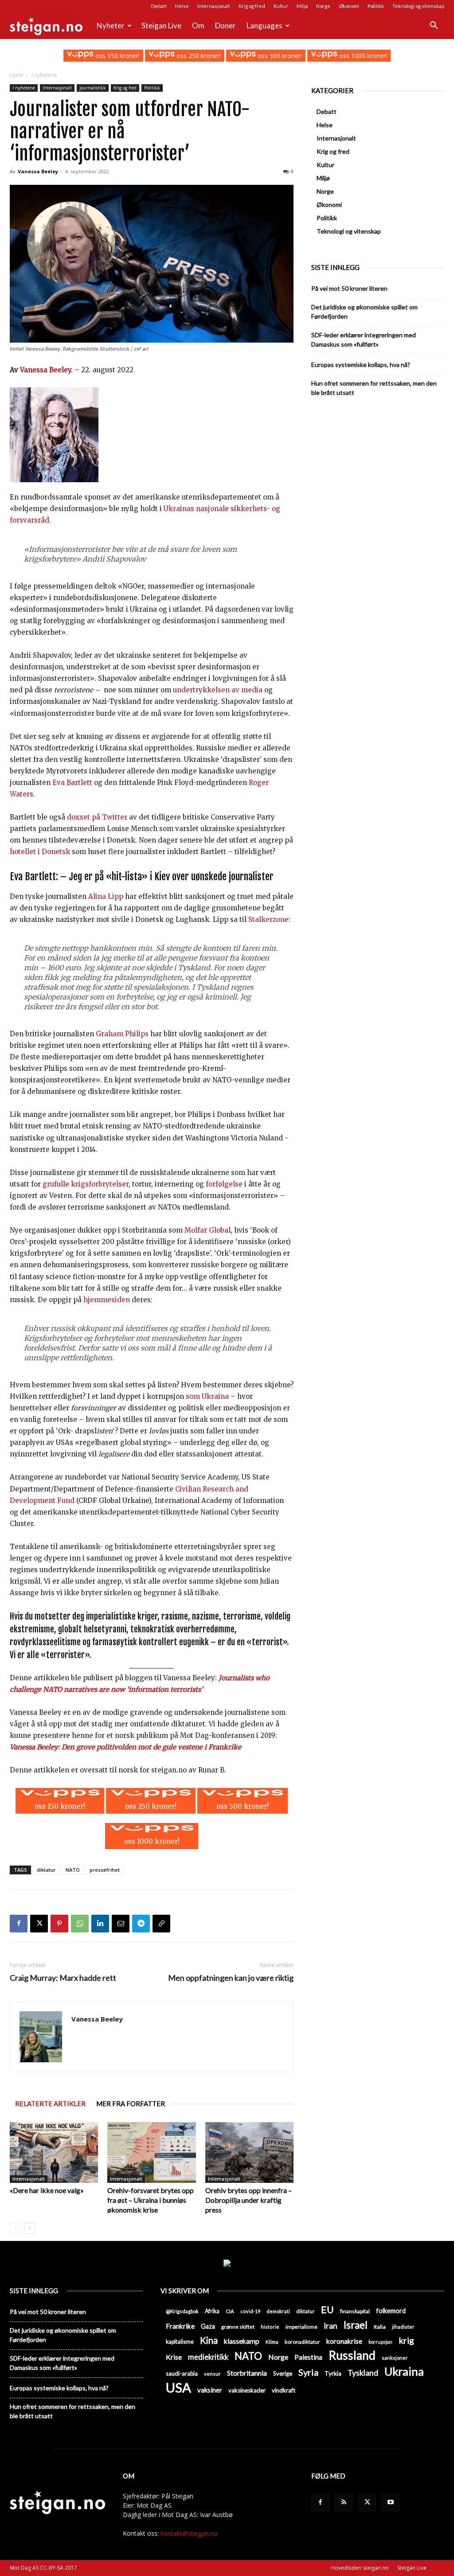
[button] (434, 26)
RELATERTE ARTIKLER (50, 2104)
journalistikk (93, 88)
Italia (380, 2327)
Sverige (283, 2373)
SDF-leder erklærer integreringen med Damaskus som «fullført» (364, 340)
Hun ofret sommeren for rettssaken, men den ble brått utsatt (374, 388)
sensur (212, 2374)
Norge (323, 6)
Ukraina (404, 2371)
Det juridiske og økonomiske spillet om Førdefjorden (364, 312)
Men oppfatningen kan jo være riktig (231, 1978)
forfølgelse (224, 1184)
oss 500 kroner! (279, 56)
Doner (225, 25)
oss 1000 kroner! (362, 56)
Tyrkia (333, 2373)
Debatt (159, 6)
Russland (352, 2355)
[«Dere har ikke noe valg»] (54, 2153)
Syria (308, 2372)
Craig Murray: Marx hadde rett (63, 1978)
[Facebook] (19, 1924)
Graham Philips (122, 1034)
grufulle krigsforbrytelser (86, 1184)
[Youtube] (391, 2502)
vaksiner (210, 2390)
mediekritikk (208, 2357)
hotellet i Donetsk (40, 852)
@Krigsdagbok (182, 2311)
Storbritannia (247, 2373)
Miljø (302, 6)
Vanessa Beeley (38, 171)
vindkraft (284, 2390)
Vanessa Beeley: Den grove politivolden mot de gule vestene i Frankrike (125, 1747)
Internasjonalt (214, 6)
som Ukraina (207, 1396)
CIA (230, 2311)
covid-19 (250, 2311)
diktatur (46, 1870)
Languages (264, 25)
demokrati (278, 2311)
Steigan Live (161, 25)
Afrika (212, 2311)
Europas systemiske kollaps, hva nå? (361, 365)
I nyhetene (24, 88)
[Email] (121, 1924)
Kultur (281, 6)
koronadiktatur (302, 2342)
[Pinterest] (59, 1924)
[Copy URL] (161, 1924)
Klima (272, 2342)
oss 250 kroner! (198, 56)
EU (327, 2310)
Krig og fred (252, 6)
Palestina (308, 2357)
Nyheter (111, 25)
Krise (174, 2357)
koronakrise (344, 2341)
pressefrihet (105, 1870)
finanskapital (355, 2311)
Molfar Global (207, 1230)
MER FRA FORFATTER (131, 2104)
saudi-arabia (182, 2373)
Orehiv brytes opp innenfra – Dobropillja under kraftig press (249, 2200)
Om (198, 25)
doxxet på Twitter (97, 817)
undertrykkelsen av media (218, 690)
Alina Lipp (106, 896)
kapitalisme (180, 2342)
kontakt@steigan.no (189, 2533)
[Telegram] (141, 1924)
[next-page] (29, 2228)
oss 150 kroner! (116, 56)
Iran (331, 2326)
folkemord (391, 2311)
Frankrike (180, 2326)
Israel (356, 2325)
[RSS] (344, 2502)
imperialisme (301, 2327)
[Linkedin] (100, 1924)
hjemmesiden (107, 1300)
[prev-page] (15, 2228)
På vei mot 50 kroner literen (349, 288)
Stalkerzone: (269, 919)
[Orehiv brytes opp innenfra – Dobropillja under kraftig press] (249, 2153)
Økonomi (349, 6)
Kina (209, 2340)
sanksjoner (395, 2358)
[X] (39, 1924)
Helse (182, 6)
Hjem (16, 75)
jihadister (403, 2327)
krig (406, 2340)
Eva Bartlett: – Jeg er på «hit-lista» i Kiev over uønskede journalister (142, 876)
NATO (73, 1870)
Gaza (208, 2326)
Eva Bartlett (72, 783)
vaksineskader (247, 2390)
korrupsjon (380, 2342)
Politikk (376, 6)
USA (178, 2387)
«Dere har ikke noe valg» (47, 2190)
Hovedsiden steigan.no (360, 2568)
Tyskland (363, 2373)
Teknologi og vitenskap (418, 6)
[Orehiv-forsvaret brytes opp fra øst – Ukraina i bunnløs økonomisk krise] (151, 2153)
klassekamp (242, 2341)
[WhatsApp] (80, 1924)
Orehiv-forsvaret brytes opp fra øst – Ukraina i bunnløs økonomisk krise (151, 2200)
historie (270, 2327)
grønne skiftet (238, 2326)
